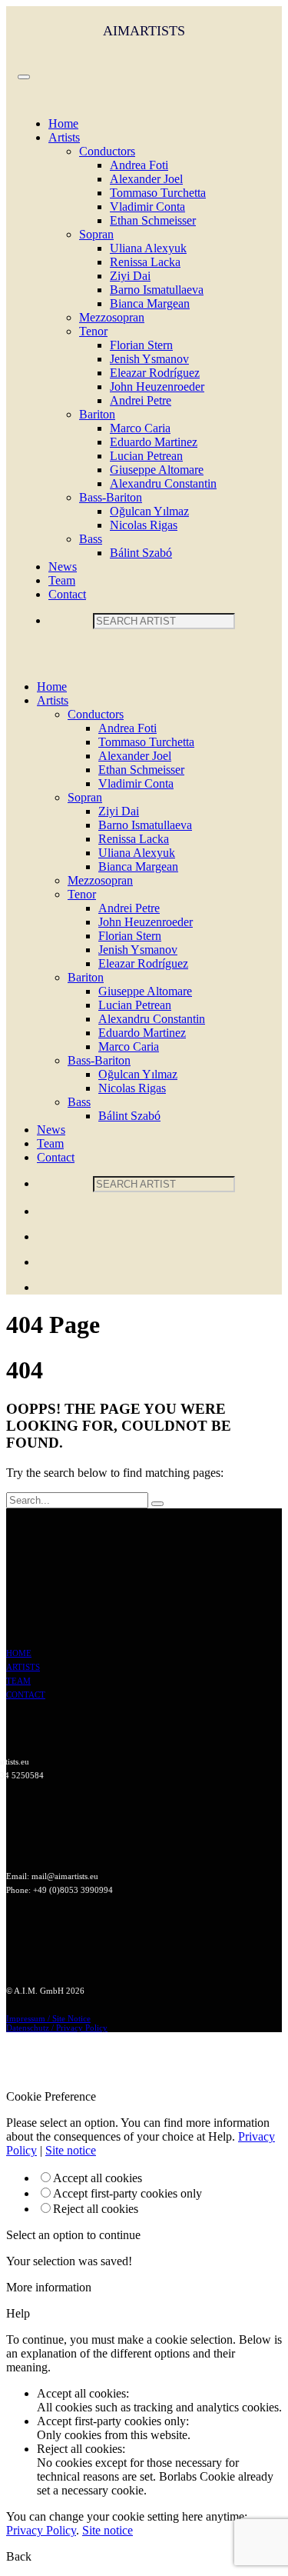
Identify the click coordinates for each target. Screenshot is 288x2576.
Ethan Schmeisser (153, 220)
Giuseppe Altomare (157, 470)
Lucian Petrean (146, 456)
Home (63, 123)
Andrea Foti (139, 165)
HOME (19, 1653)
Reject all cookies (96, 2209)
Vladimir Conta (147, 207)
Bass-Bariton (111, 497)
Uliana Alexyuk (148, 248)
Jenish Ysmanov (149, 359)
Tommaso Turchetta (158, 193)
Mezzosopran (112, 317)
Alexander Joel (146, 179)
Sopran (96, 234)
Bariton (97, 414)
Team (62, 580)
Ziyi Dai (130, 276)
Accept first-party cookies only (127, 2193)
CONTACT (26, 1695)
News (63, 567)
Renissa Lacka (145, 262)
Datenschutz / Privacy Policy (57, 2028)
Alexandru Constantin (163, 483)
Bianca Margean (150, 303)
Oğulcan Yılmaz (149, 511)
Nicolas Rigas (144, 525)
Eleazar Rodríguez (155, 373)
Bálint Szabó (141, 553)
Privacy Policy (41, 2530)
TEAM (18, 1681)
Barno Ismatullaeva (157, 290)
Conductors (107, 151)
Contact (67, 594)
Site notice (71, 2150)
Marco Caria (140, 428)
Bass (91, 539)
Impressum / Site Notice (48, 2018)
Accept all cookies (98, 2178)
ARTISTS (23, 1667)
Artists (64, 137)
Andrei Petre (141, 400)
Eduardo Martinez (154, 442)
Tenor (93, 331)
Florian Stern (141, 345)
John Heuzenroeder (157, 387)
